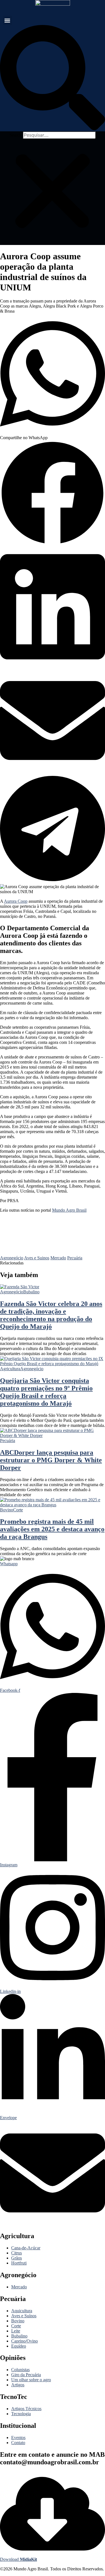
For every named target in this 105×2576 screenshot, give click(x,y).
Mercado (58, 1258)
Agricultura (10, 1369)
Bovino (7, 1510)
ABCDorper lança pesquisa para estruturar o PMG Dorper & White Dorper (51, 1460)
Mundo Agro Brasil (69, 1210)
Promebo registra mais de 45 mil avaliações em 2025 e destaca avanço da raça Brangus (52, 1529)
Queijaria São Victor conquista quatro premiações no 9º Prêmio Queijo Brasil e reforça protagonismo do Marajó (46, 1392)
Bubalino (31, 1292)
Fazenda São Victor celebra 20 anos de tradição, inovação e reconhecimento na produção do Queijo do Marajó (51, 1315)
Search (16, 135)
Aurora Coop (16, 901)
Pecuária (75, 1258)
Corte (18, 1510)
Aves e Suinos (37, 1258)
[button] (7, 20)
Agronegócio (12, 1258)
